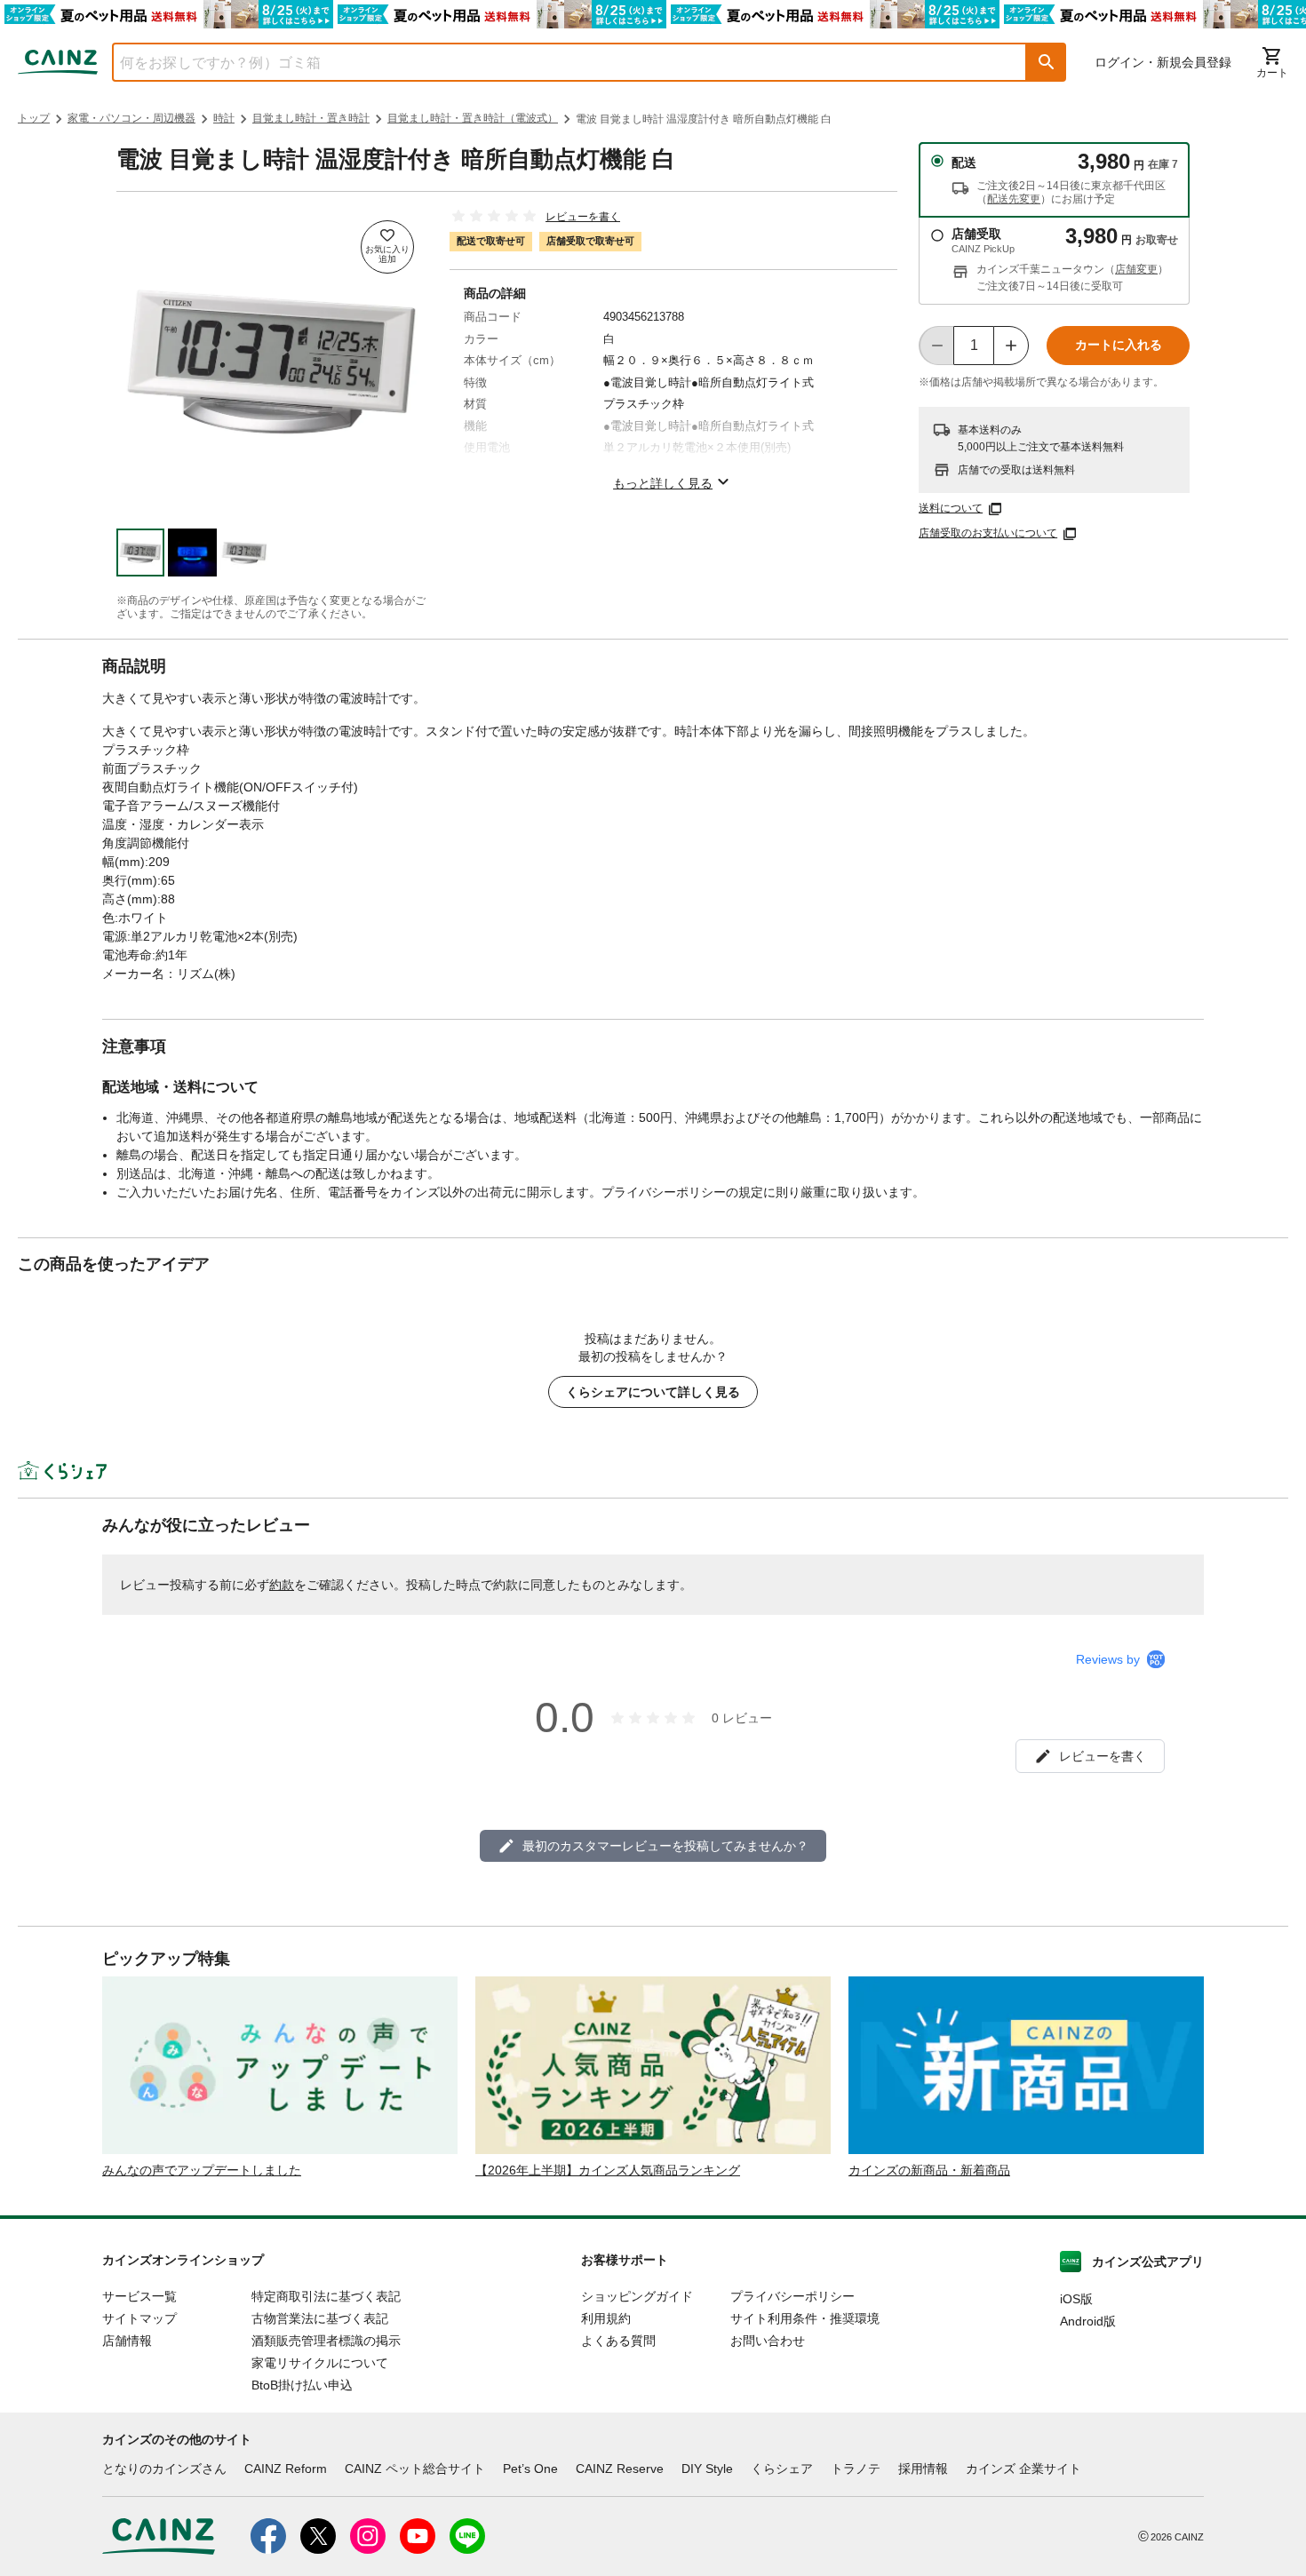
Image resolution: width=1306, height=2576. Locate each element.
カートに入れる (1119, 345)
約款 (282, 1585)
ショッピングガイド (637, 2296)
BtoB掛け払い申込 (302, 2385)
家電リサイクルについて (320, 2363)
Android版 (1088, 2321)
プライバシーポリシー (792, 2296)
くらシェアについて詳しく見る (653, 1392)
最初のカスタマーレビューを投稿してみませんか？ (665, 1846)
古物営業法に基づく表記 (320, 2318)
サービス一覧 (139, 2296)
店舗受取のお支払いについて (988, 533)
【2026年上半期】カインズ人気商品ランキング (608, 2170)
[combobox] (556, 62)
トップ (34, 118)
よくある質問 (618, 2341)
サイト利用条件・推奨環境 (805, 2318)
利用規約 (606, 2318)
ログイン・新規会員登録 (1163, 62)
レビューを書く (583, 217)
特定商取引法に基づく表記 (326, 2296)
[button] (1047, 62)
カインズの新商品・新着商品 (929, 2170)
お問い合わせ (768, 2341)
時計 (224, 118)
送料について (951, 508)
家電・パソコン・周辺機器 (131, 118)
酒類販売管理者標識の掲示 (326, 2341)
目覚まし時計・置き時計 (311, 118)
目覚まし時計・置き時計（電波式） (473, 118)
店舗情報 (127, 2341)
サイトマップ (139, 2318)
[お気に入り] (387, 247)
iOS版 (1076, 2299)
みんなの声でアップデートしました (202, 2170)
